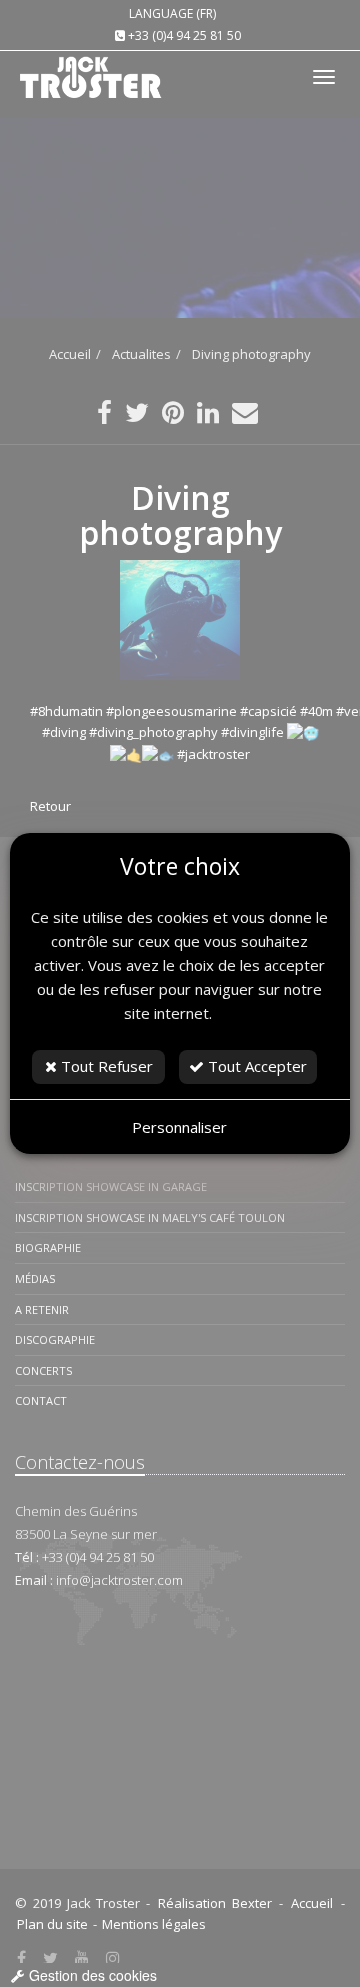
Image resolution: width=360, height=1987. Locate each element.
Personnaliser (179, 1127)
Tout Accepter (255, 1066)
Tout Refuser (105, 1066)
